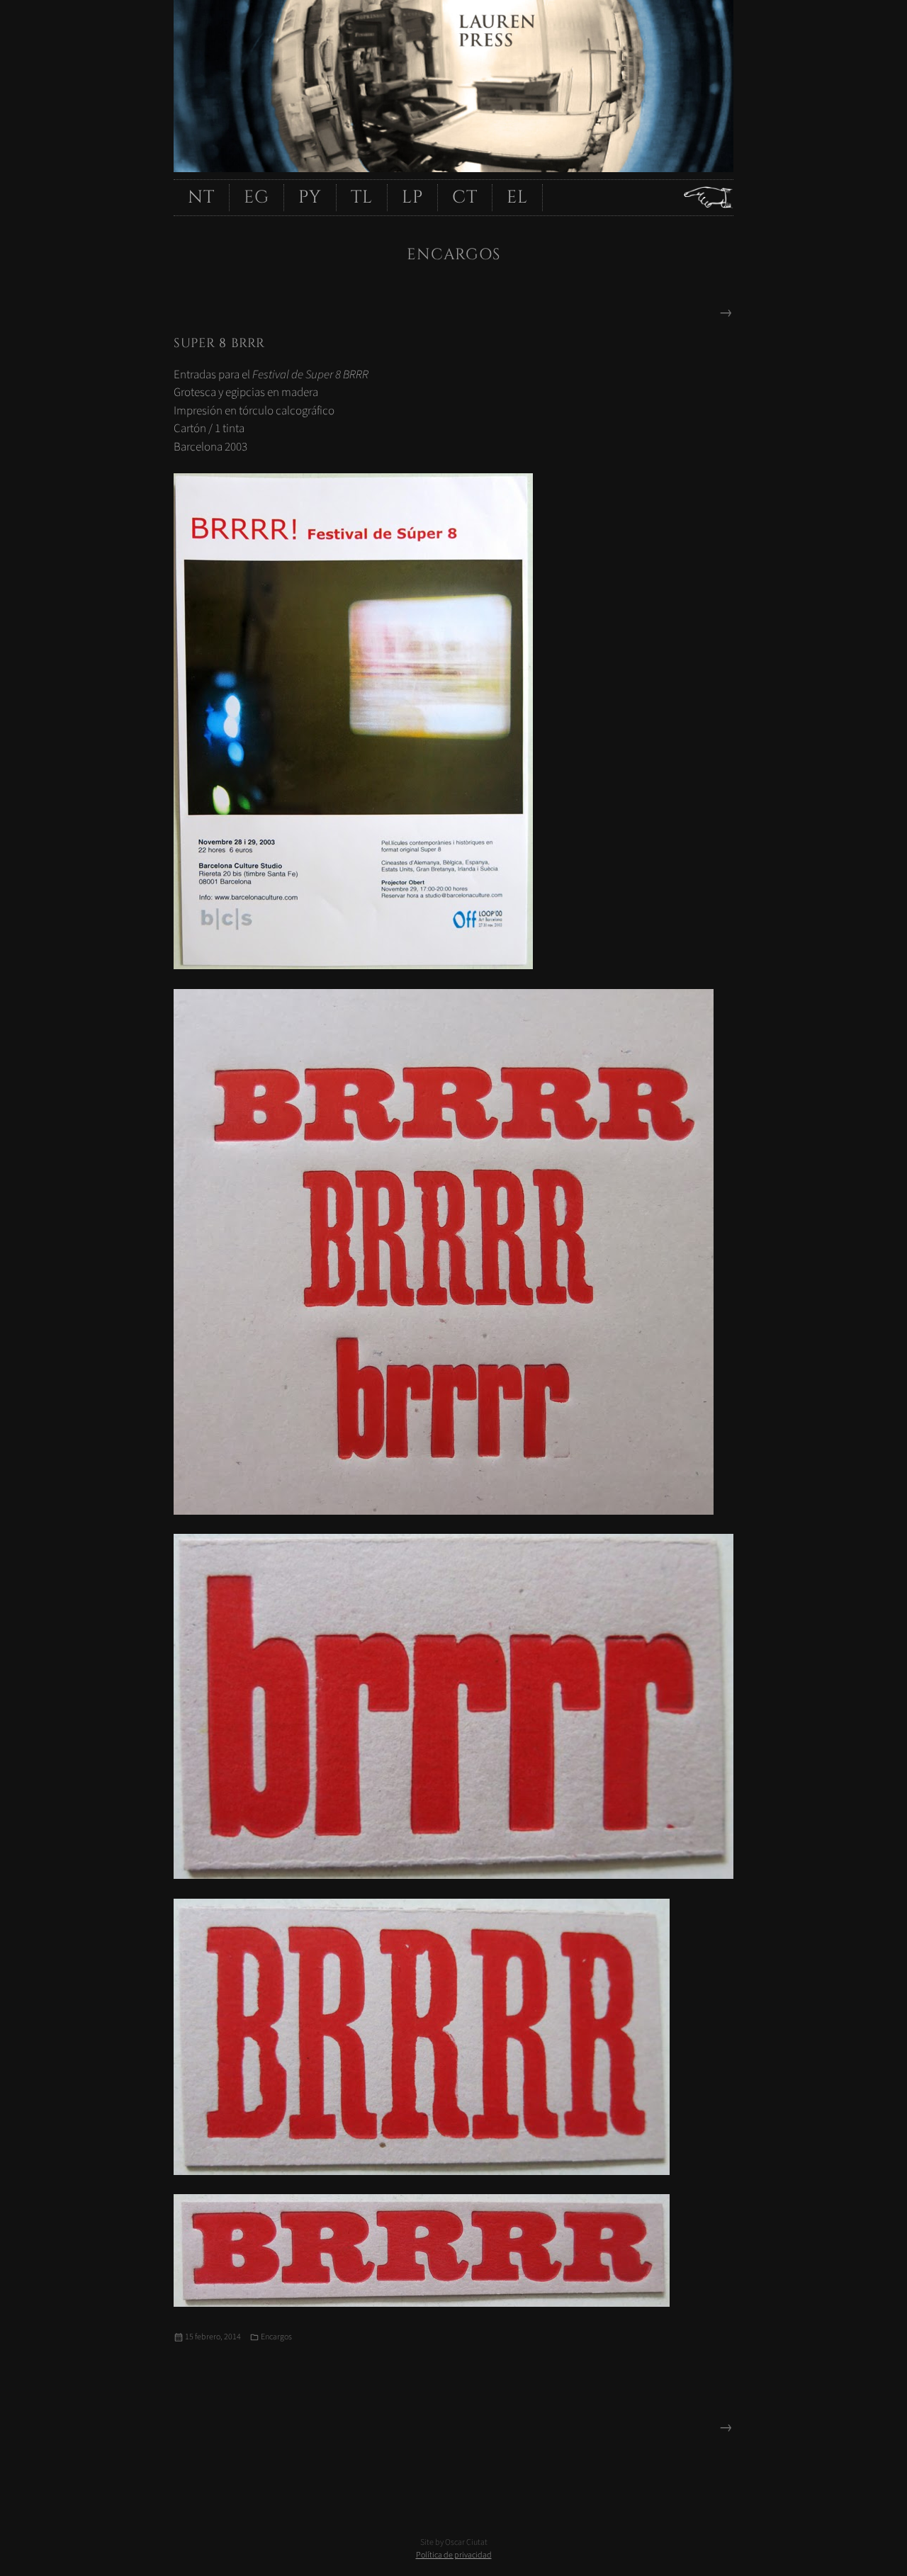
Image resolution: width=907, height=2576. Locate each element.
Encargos (276, 2337)
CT (465, 197)
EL (517, 197)
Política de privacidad (454, 2555)
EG (257, 197)
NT (201, 197)
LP (412, 197)
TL (362, 197)
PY (310, 197)
